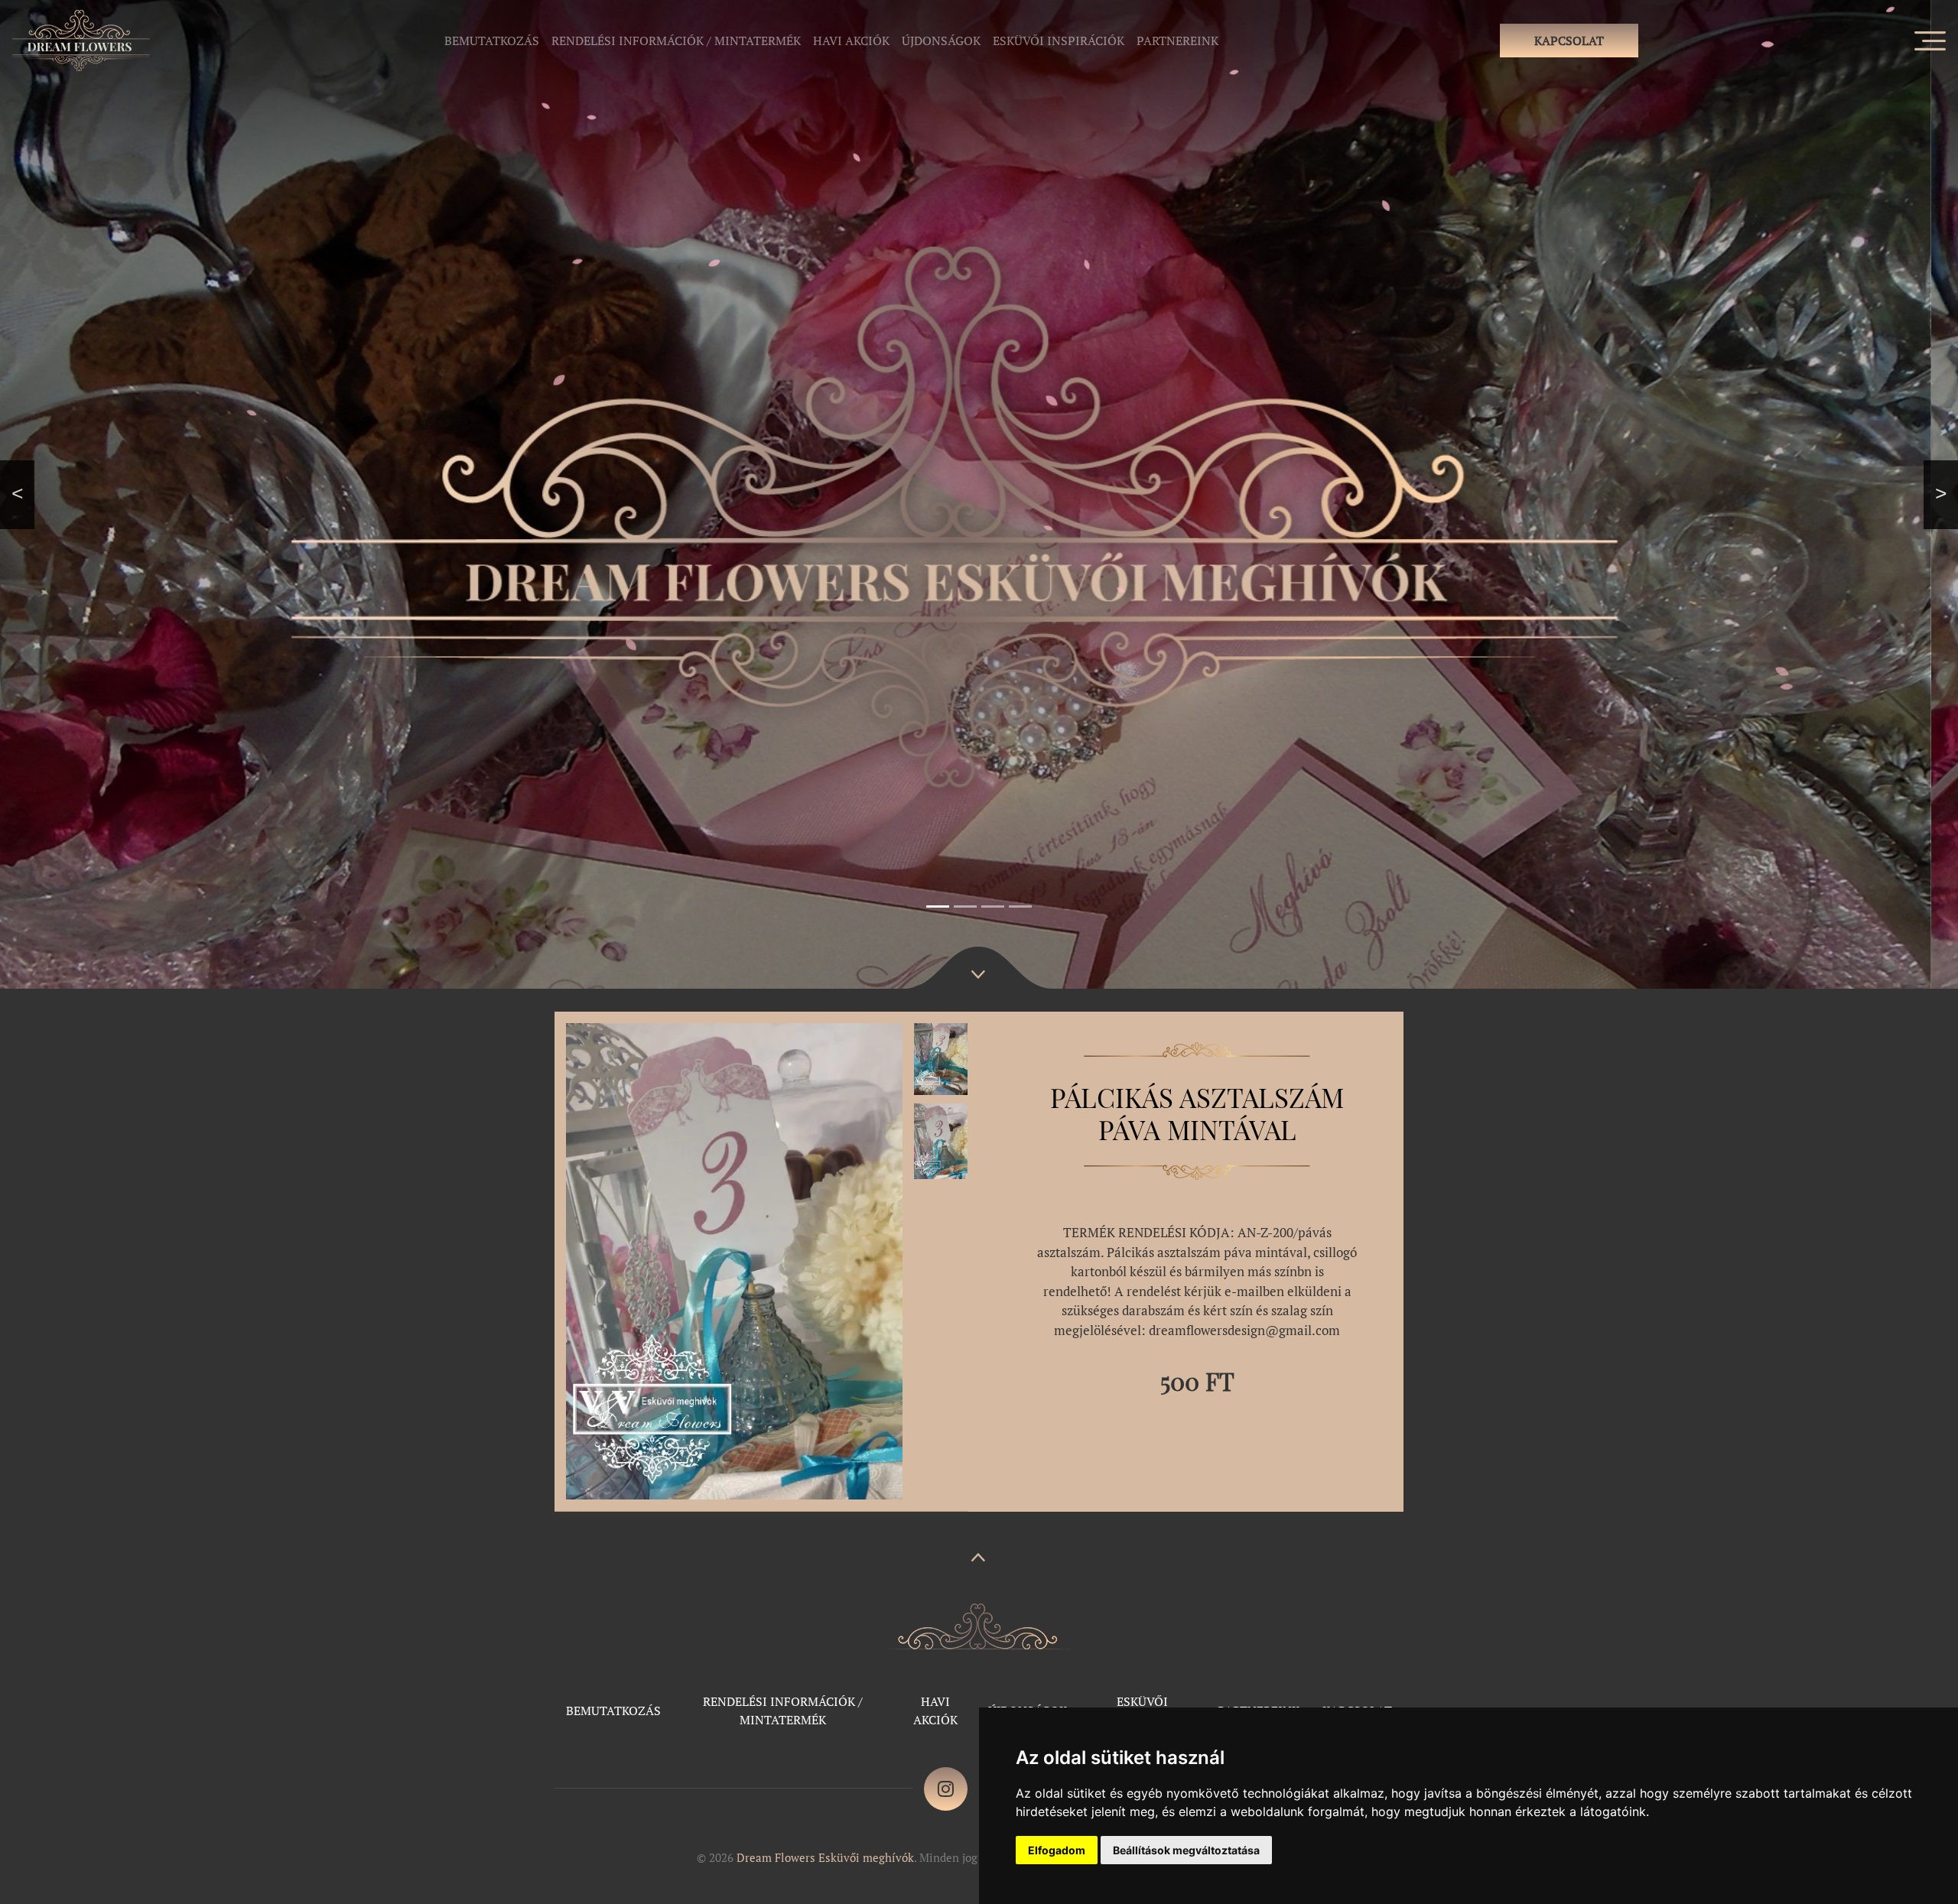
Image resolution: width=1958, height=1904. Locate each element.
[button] (17, 494)
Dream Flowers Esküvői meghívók (825, 1857)
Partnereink (1177, 41)
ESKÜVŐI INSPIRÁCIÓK (1059, 41)
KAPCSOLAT (1569, 41)
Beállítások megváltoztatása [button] (1186, 1850)
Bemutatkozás (492, 41)
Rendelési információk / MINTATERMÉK (676, 41)
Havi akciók (851, 41)
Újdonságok (941, 41)
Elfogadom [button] (1057, 1850)
